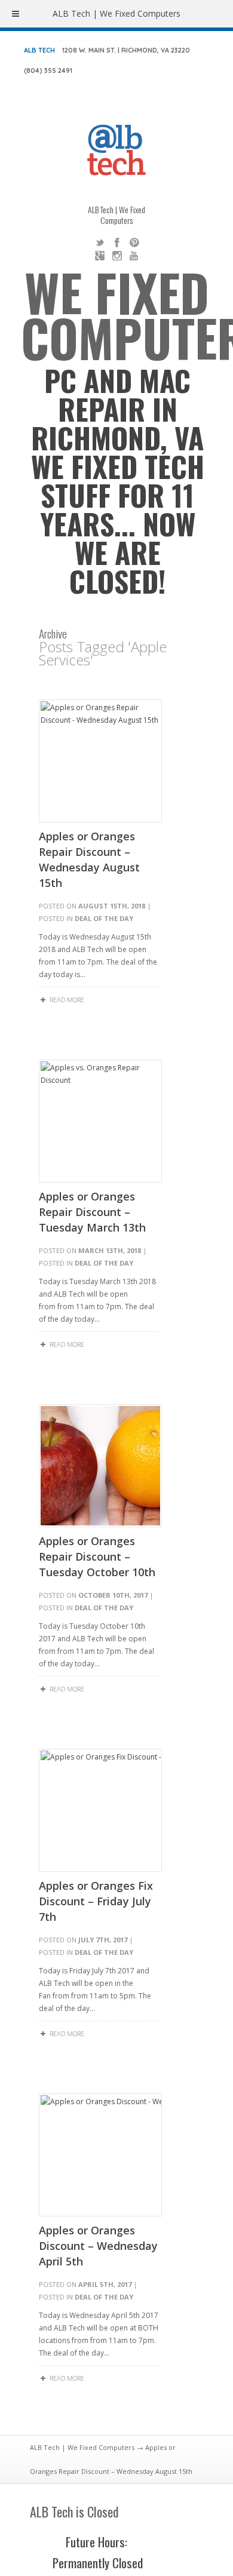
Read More (67, 1000)
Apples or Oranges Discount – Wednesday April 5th (98, 2246)
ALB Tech (39, 50)
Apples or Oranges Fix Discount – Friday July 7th (96, 1901)
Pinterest (134, 242)
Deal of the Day (104, 918)
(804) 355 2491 (48, 70)
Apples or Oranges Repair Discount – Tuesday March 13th (92, 1212)
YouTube (134, 256)
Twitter (100, 242)
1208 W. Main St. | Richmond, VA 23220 (126, 50)
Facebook (117, 242)
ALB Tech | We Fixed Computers (82, 2447)
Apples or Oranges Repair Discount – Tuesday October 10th (97, 1556)
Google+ (100, 256)
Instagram (117, 256)
